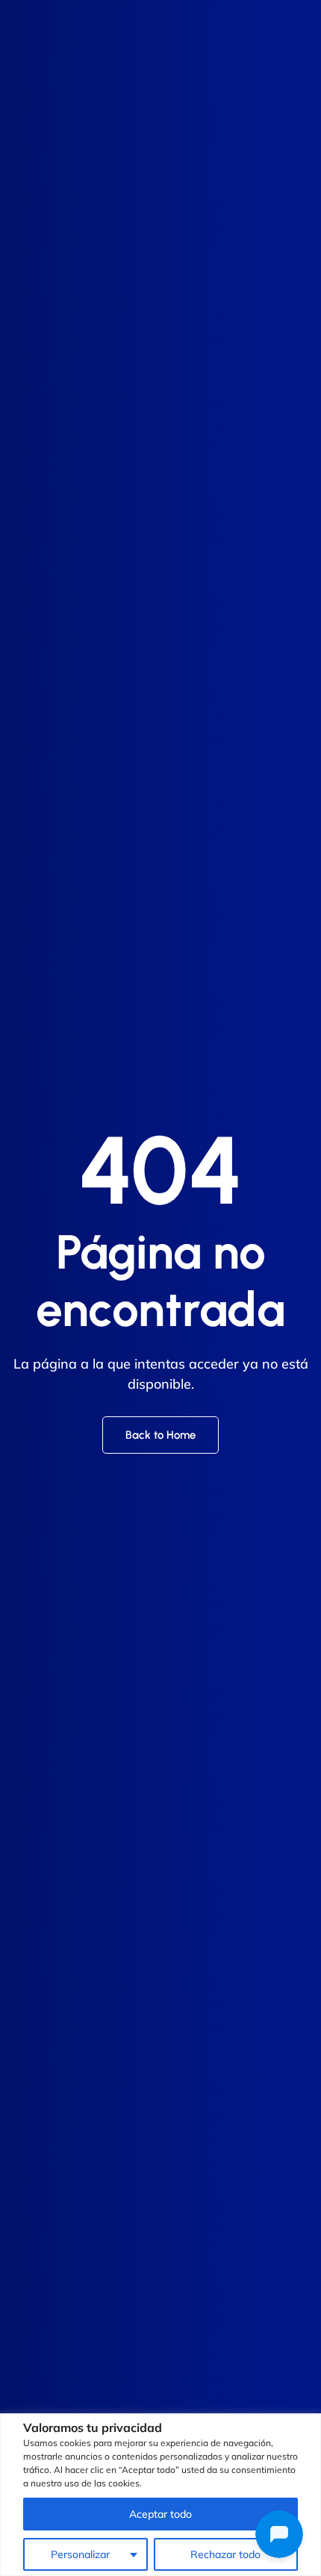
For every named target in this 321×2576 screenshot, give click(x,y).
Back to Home (160, 1435)
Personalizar (80, 2554)
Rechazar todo (225, 2554)
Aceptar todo (160, 2514)
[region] (160, 2495)
